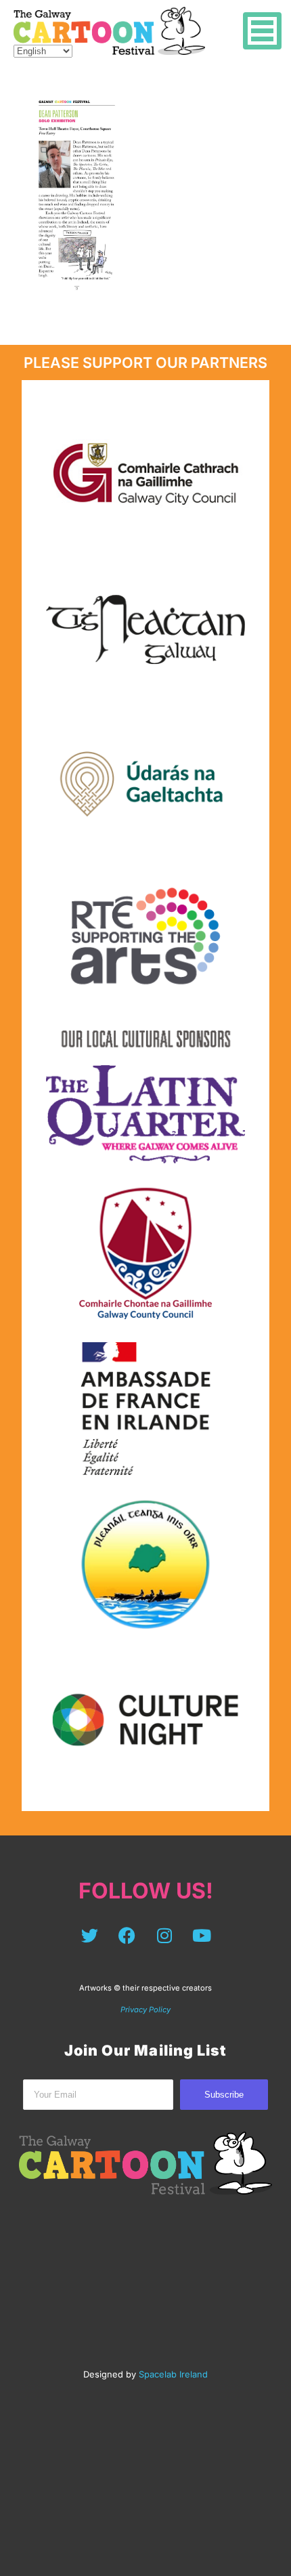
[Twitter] (90, 1936)
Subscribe (224, 2095)
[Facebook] (127, 1936)
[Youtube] (202, 1936)
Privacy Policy (145, 2010)
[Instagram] (164, 1936)
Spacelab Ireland (173, 2374)
